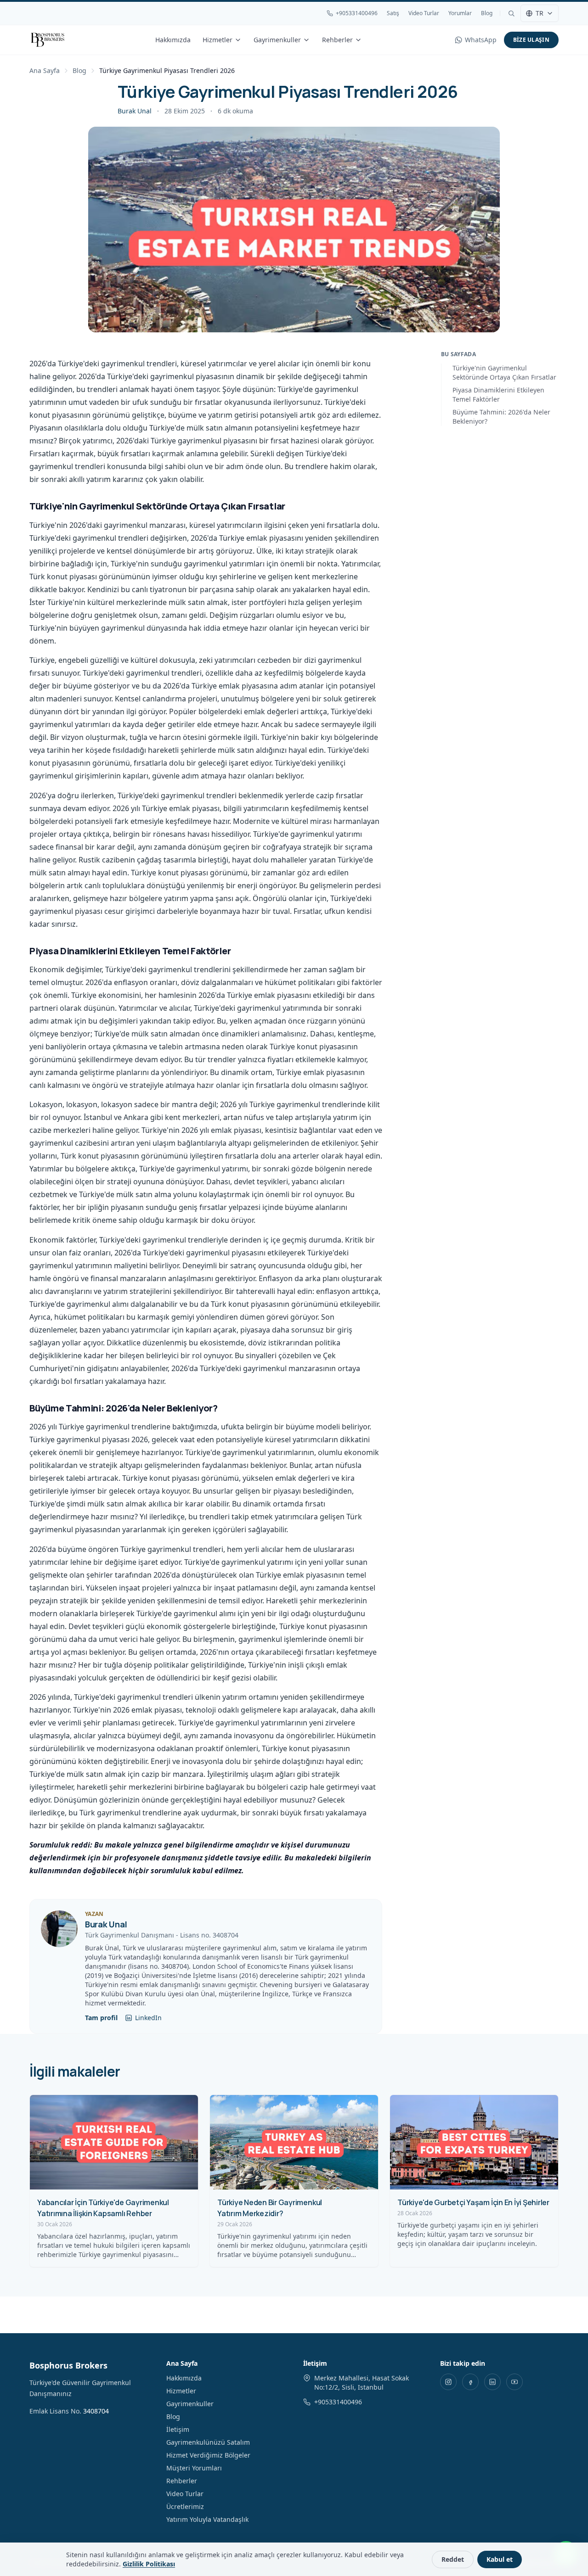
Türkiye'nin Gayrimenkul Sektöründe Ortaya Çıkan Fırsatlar (504, 372)
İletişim (178, 2429)
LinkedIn (148, 2018)
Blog (487, 13)
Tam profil (101, 2018)
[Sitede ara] (511, 13)
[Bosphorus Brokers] (48, 40)
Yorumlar (460, 13)
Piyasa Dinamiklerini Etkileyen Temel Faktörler (498, 395)
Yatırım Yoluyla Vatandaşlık (207, 2519)
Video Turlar (424, 13)
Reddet (453, 2559)
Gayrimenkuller (277, 40)
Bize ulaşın (531, 40)
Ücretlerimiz (185, 2506)
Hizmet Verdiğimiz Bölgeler (208, 2455)
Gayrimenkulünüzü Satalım (208, 2442)
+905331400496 (357, 13)
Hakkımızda (173, 40)
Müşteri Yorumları (194, 2468)
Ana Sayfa (45, 70)
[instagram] (448, 2382)
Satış (393, 13)
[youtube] (514, 2382)
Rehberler (337, 40)
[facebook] (470, 2382)
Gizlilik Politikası (149, 2564)
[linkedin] (492, 2382)
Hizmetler (218, 40)
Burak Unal (135, 111)
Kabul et (500, 2559)
